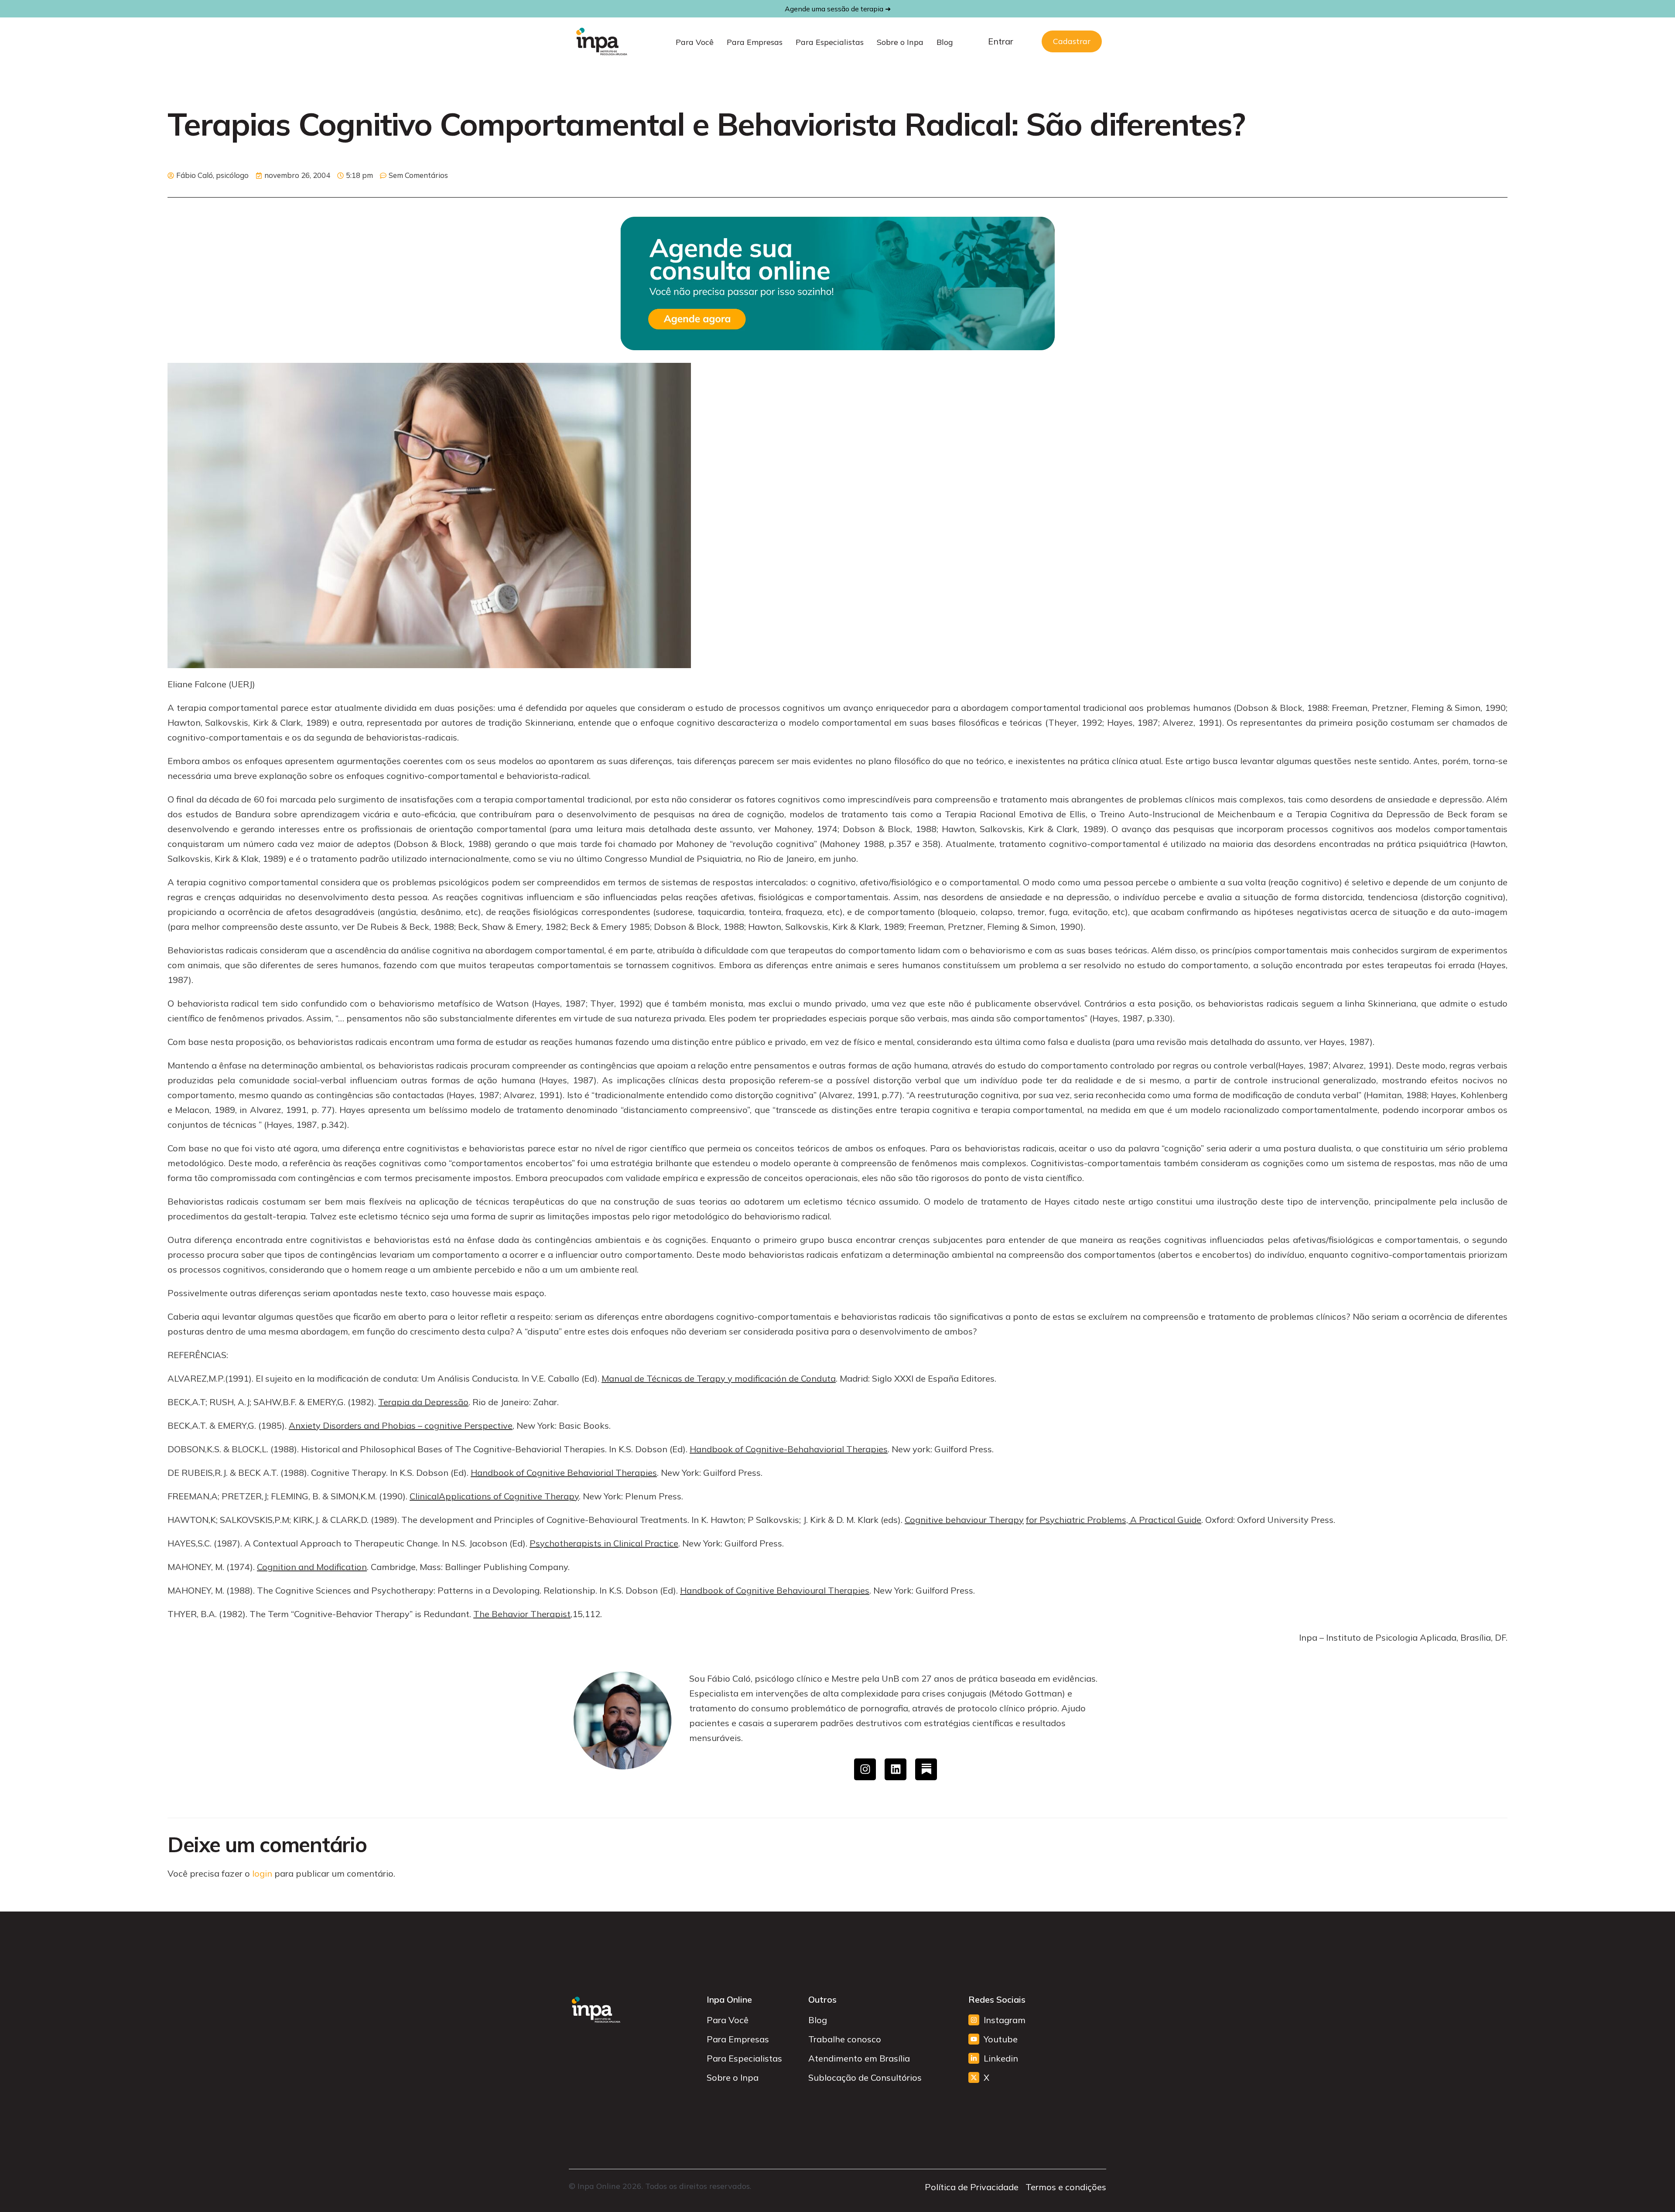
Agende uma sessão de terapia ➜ (838, 9)
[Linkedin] (896, 1769)
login (262, 1873)
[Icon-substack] (926, 1769)
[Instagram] (865, 1769)
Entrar (1001, 41)
